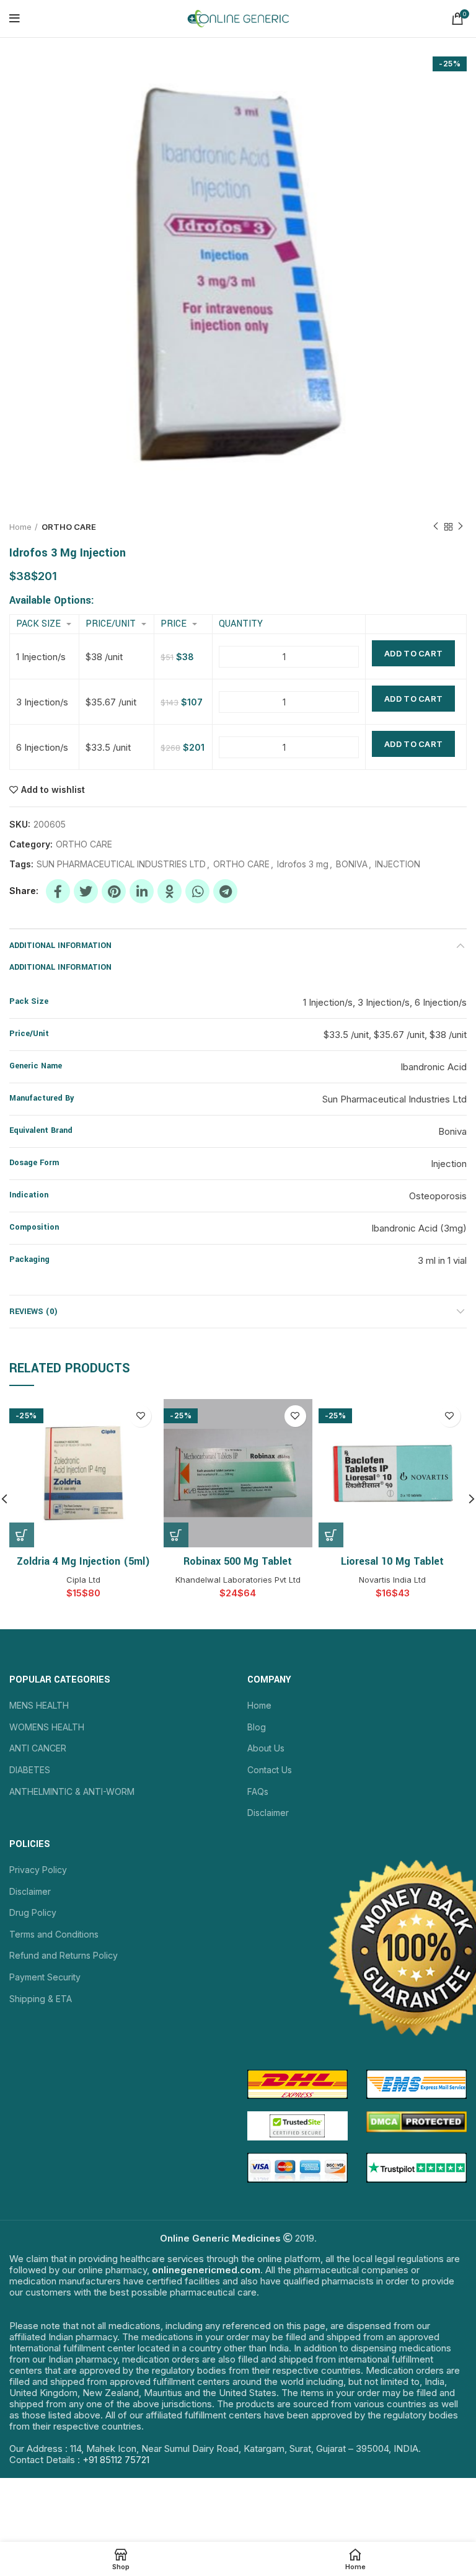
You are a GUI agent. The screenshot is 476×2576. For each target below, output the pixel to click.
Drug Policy (33, 1912)
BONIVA (352, 864)
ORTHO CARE (69, 527)
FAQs (258, 1791)
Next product (461, 527)
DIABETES (30, 1770)
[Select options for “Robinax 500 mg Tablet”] (176, 1535)
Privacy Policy (38, 1870)
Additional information (60, 946)
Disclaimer (268, 1813)
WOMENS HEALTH (47, 1727)
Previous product (436, 527)
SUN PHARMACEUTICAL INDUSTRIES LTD (121, 864)
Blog (257, 1727)
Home (20, 527)
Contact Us (270, 1770)
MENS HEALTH (39, 1705)
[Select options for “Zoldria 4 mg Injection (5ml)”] (22, 1535)
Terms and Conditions (54, 1934)
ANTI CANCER (38, 1748)
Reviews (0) (33, 1312)
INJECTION (398, 864)
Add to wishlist (53, 790)
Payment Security (45, 1977)
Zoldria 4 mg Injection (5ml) (83, 1561)
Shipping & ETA (41, 1999)
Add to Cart (413, 653)
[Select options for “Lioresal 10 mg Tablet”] (331, 1535)
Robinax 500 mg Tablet (238, 1561)
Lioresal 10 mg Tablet (392, 1561)
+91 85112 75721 (116, 2460)
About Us (266, 1748)
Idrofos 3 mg (303, 864)
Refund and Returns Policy (64, 1955)
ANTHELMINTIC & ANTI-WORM (72, 1791)
